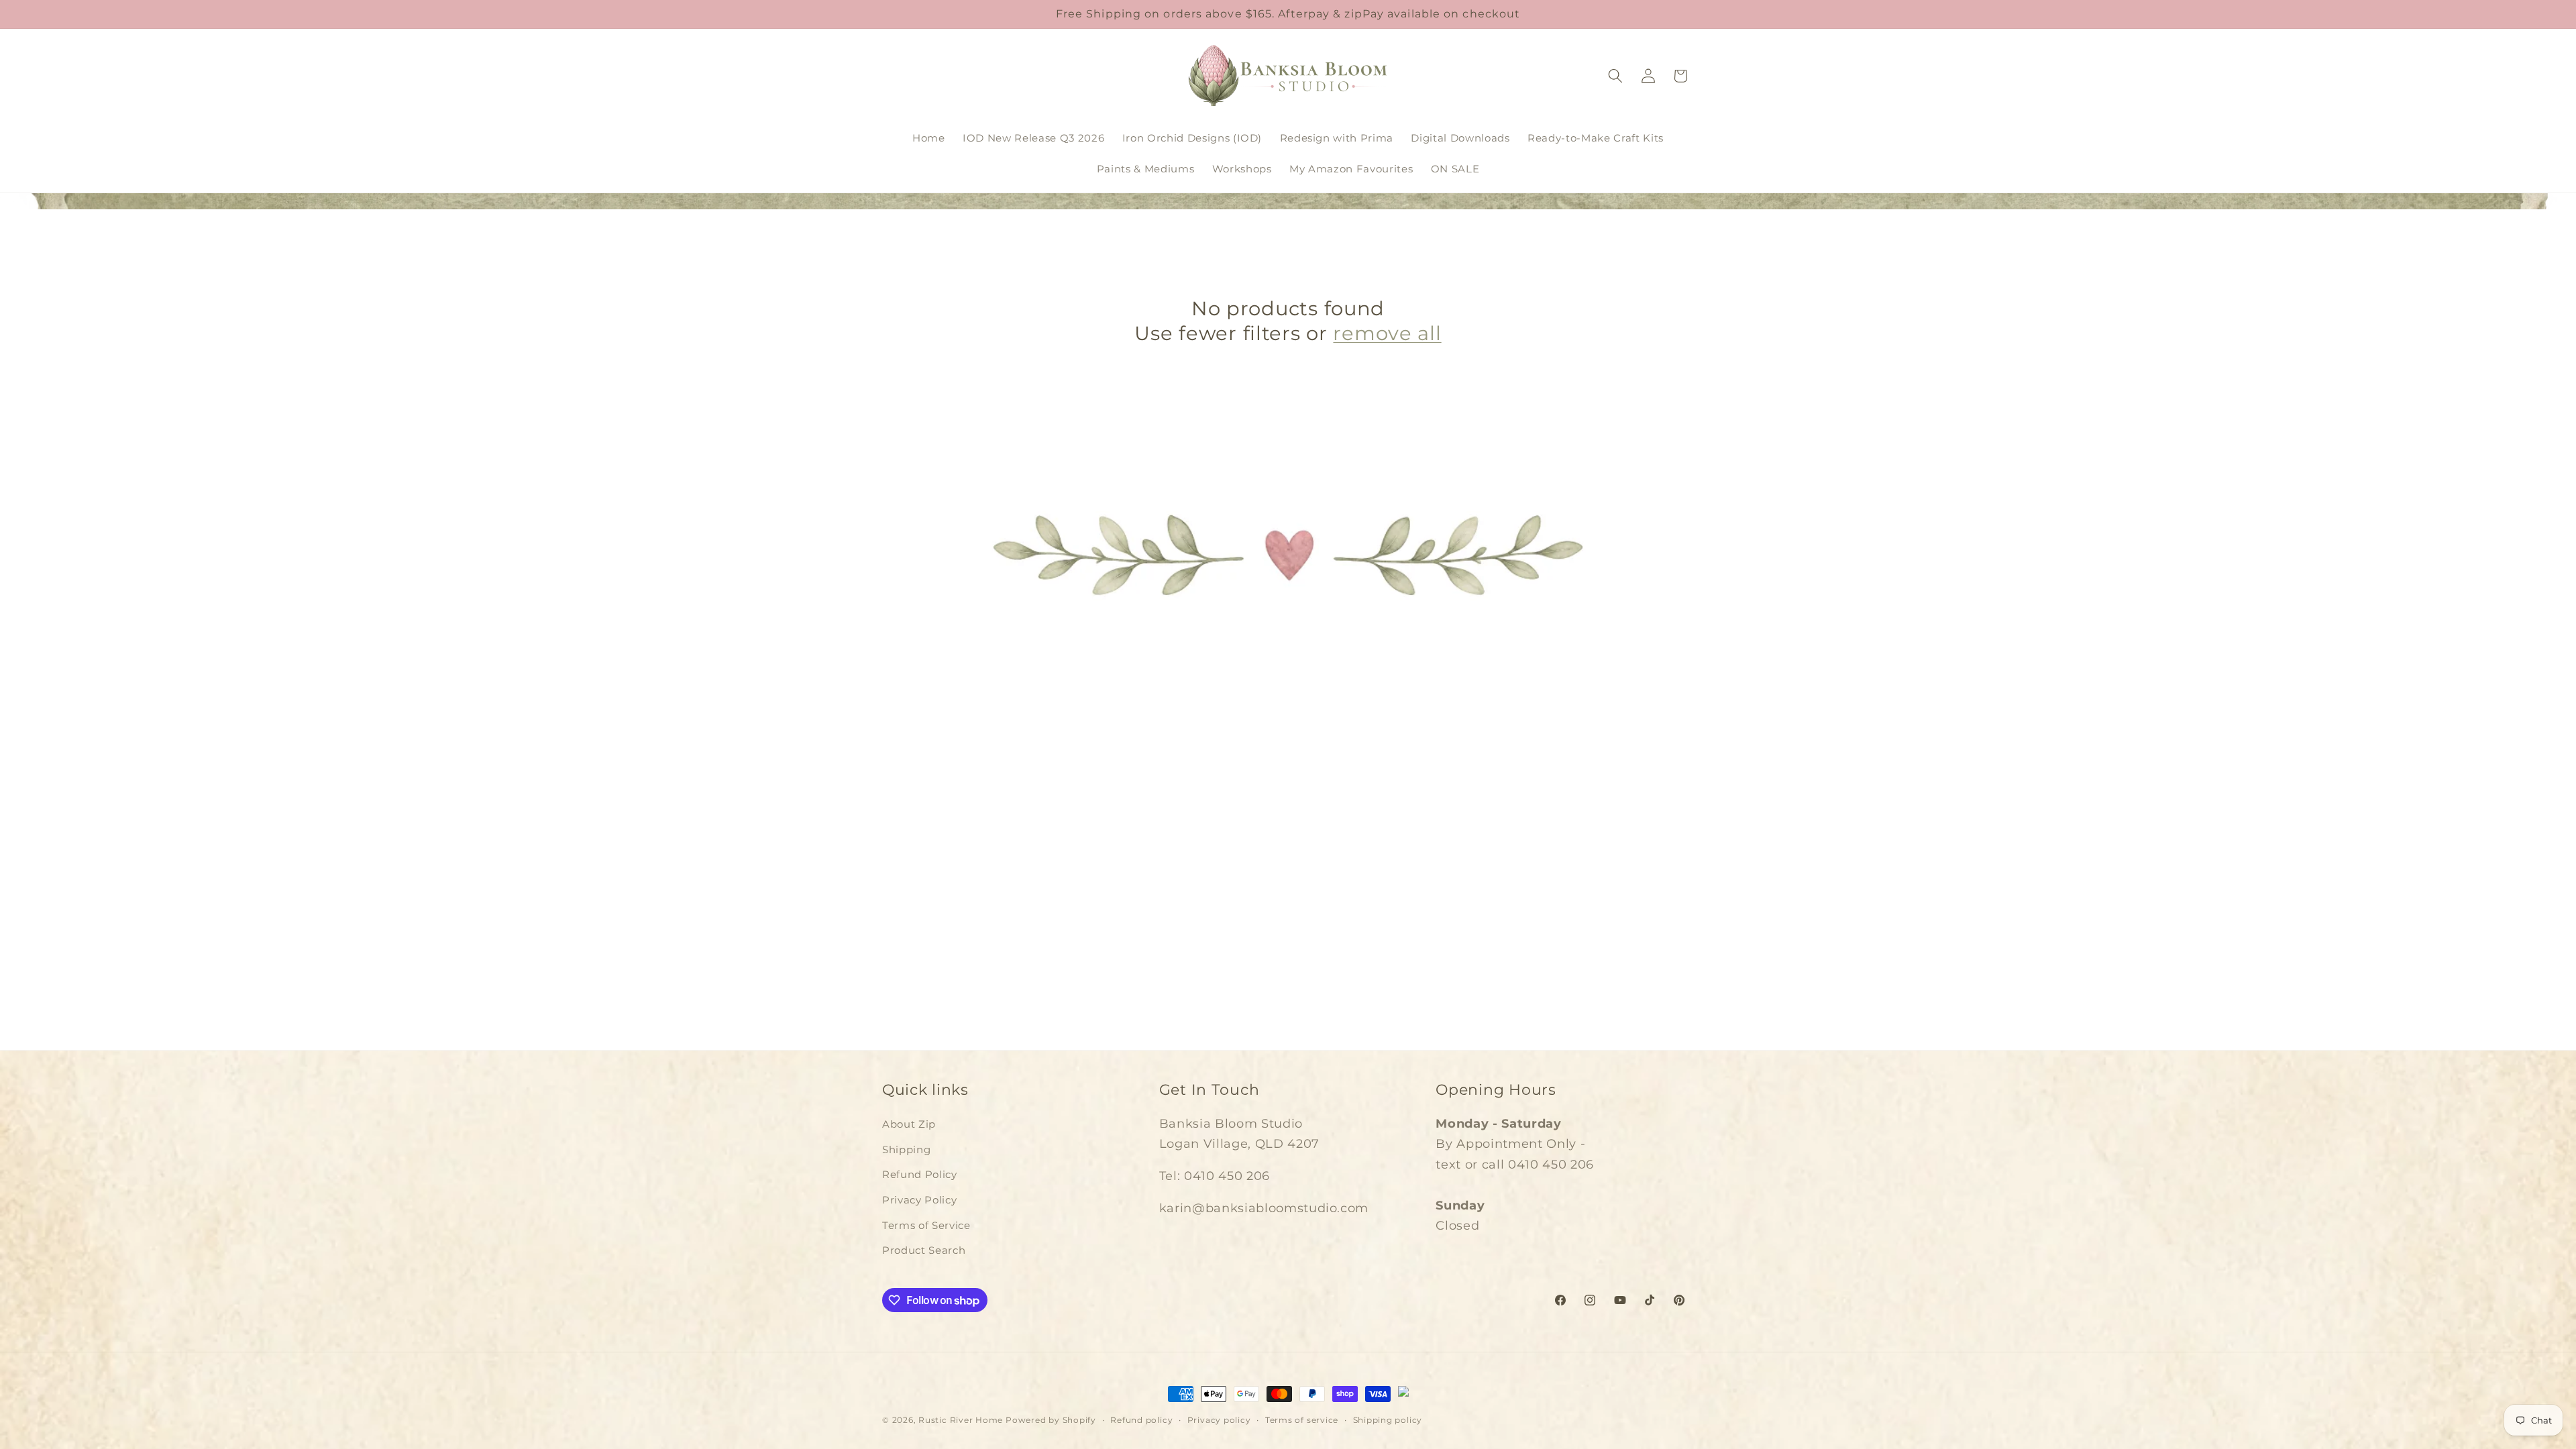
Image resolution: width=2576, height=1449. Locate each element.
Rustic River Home (961, 1420)
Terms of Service (926, 1225)
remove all (1387, 333)
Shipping (906, 1149)
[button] (1615, 76)
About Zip (909, 1124)
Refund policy (1141, 1420)
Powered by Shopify (1051, 1420)
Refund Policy (920, 1174)
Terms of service (1302, 1420)
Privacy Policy (919, 1200)
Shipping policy (1388, 1420)
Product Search (924, 1250)
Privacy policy (1219, 1420)
